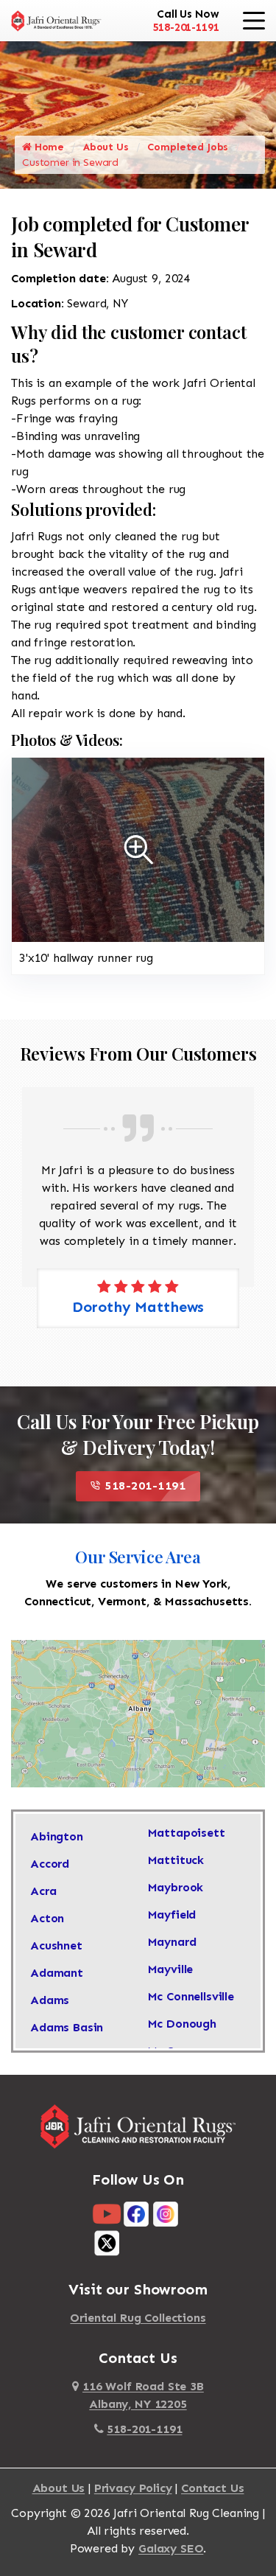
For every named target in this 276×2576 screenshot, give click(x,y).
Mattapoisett (187, 1833)
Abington (57, 1836)
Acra (43, 1891)
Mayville (171, 1969)
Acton (47, 1918)
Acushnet (56, 1945)
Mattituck (176, 1860)
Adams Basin (67, 2027)
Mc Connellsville (191, 1996)
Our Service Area (138, 1557)
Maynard (172, 1942)
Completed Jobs (188, 147)
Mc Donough (182, 2024)
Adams (50, 2000)
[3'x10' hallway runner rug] (138, 849)
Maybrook (176, 1887)
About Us (106, 147)
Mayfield (172, 1914)
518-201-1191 (185, 27)
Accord (50, 1864)
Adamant (57, 1973)
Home (48, 147)
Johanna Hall (148, 1307)
